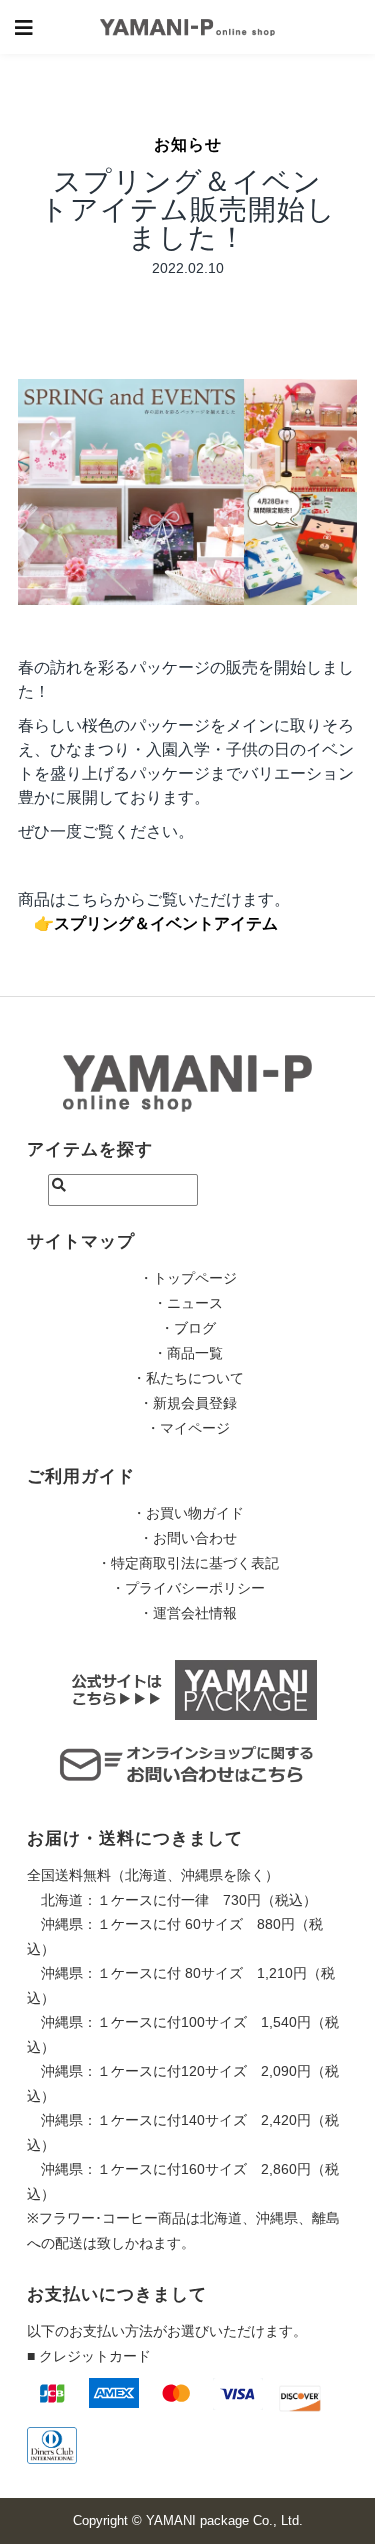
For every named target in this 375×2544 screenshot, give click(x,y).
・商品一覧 (188, 1353)
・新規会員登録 (188, 1403)
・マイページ (188, 1428)
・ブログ (188, 1328)
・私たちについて (188, 1378)
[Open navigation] (24, 27)
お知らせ (188, 144)
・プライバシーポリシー (188, 1588)
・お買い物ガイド (188, 1513)
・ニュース (188, 1303)
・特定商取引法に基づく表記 (188, 1563)
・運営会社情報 (188, 1613)
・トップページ (188, 1278)
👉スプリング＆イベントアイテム (156, 923)
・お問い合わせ (188, 1538)
